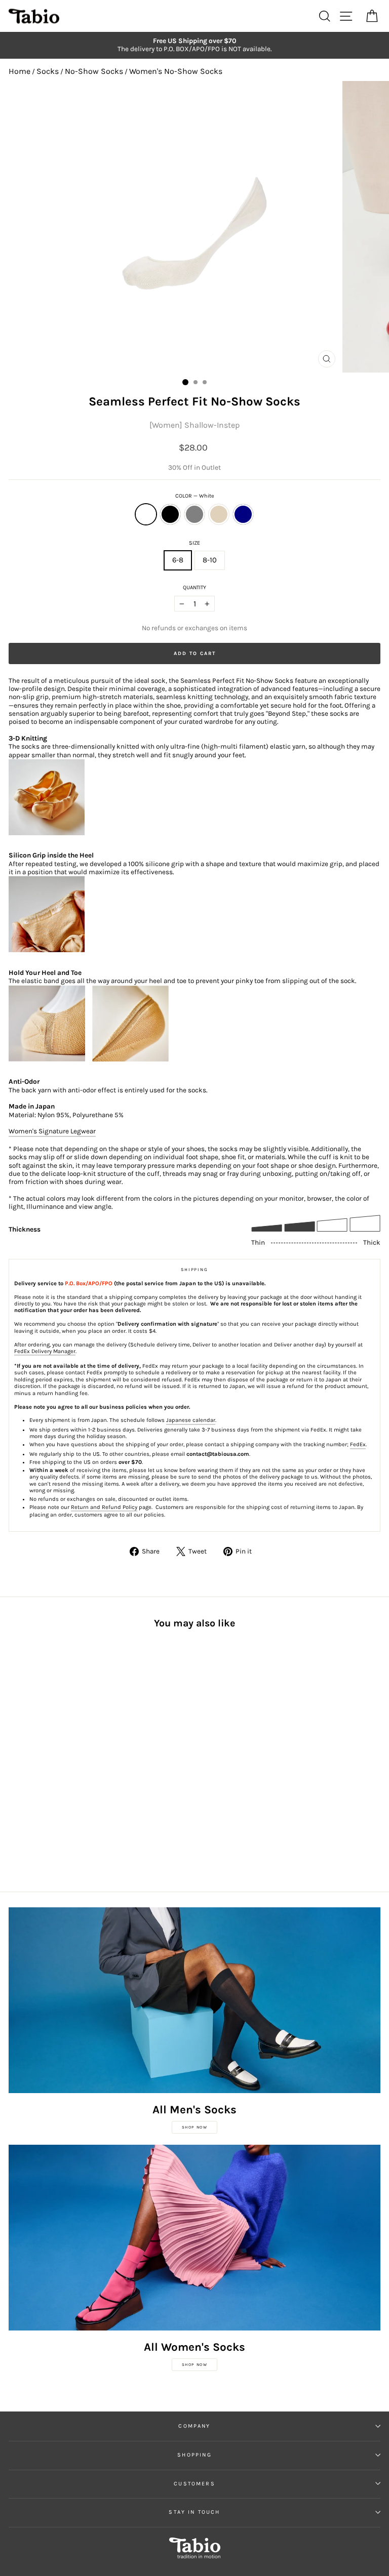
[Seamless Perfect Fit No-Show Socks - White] (14, 1796)
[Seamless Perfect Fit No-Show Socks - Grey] (38, 1796)
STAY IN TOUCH (194, 2512)
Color (195, 496)
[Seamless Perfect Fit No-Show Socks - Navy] (61, 1796)
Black (170, 514)
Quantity (194, 587)
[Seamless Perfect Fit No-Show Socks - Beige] (49, 1796)
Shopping (194, 2455)
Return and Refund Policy (104, 1507)
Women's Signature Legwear (52, 1131)
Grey (194, 514)
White (146, 514)
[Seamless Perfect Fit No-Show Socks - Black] (26, 1796)
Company (194, 2426)
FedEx (358, 1444)
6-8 (178, 560)
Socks (48, 71)
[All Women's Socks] (194, 2238)
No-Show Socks (94, 71)
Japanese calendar (191, 1420)
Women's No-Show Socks (176, 71)
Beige (219, 514)
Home (20, 71)
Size (194, 543)
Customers (194, 2484)
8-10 (210, 560)
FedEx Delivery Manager (45, 1351)
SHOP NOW (195, 2127)
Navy (243, 514)
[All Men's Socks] (194, 2000)
